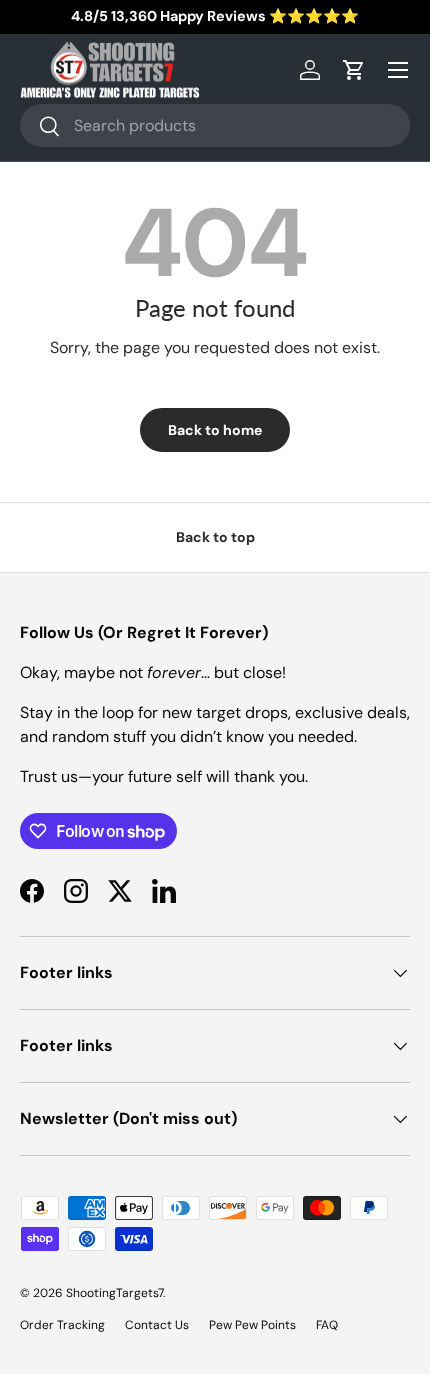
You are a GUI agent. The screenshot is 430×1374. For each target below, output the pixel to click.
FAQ (327, 1325)
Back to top (215, 537)
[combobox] (215, 125)
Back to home (215, 430)
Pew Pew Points (252, 1325)
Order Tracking (62, 1325)
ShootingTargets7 (114, 1293)
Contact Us (157, 1325)
